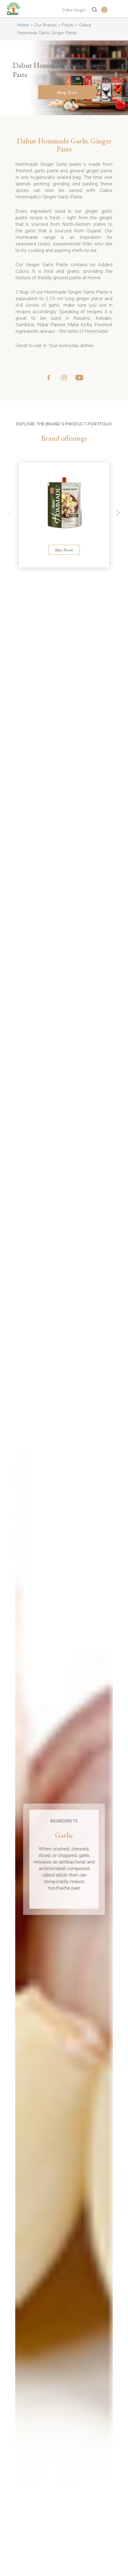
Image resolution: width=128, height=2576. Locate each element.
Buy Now (64, 550)
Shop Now (67, 92)
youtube (79, 378)
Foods (68, 25)
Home (23, 25)
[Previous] (10, 515)
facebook (49, 378)
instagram (64, 378)
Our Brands (46, 25)
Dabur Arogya (74, 10)
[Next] (118, 515)
